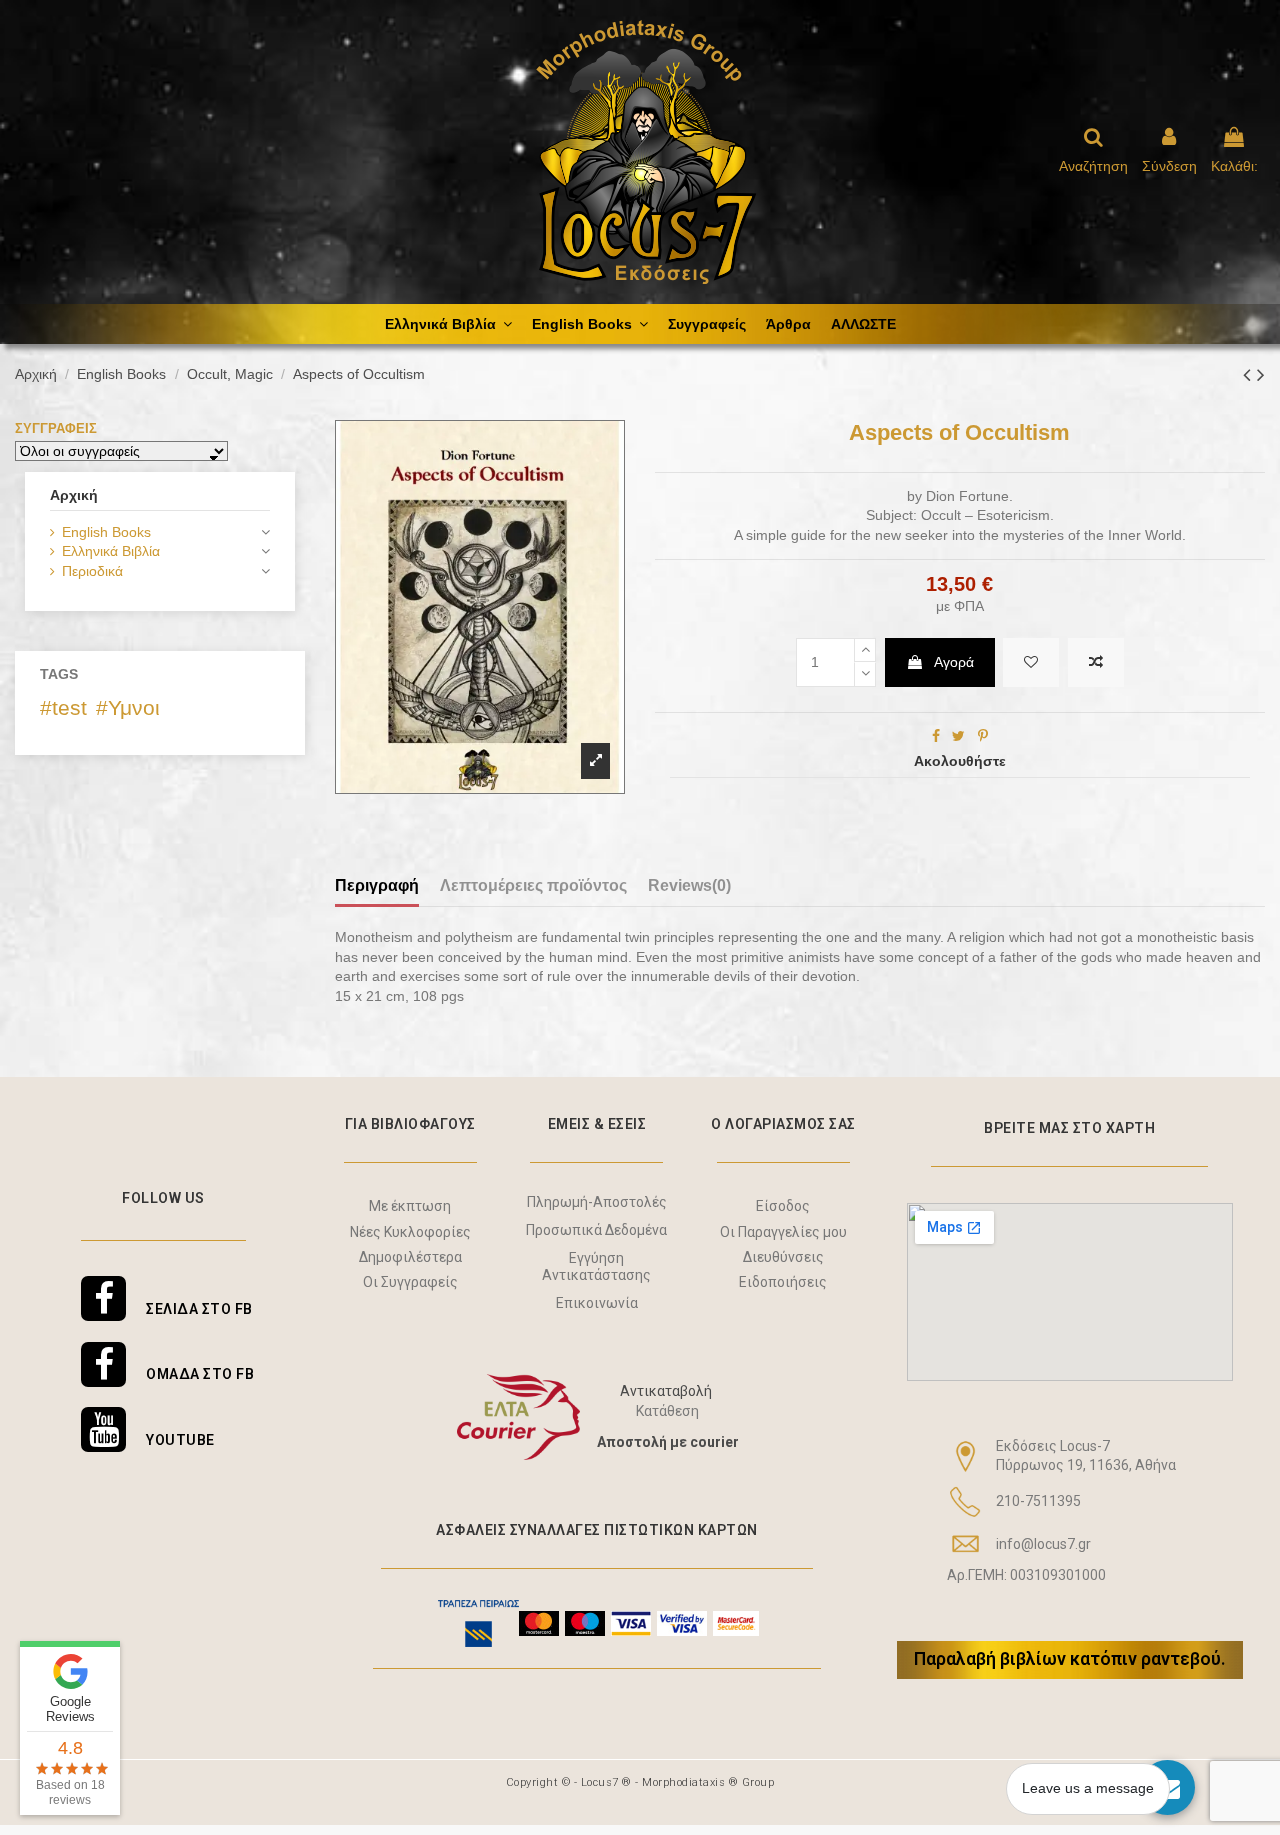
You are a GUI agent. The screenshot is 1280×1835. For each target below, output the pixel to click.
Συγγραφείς (56, 428)
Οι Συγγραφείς (410, 1282)
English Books (106, 532)
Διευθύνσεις (783, 1257)
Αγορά (954, 662)
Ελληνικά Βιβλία (111, 551)
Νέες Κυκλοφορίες (410, 1232)
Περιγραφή (377, 885)
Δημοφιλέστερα (410, 1257)
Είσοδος (783, 1206)
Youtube (180, 1440)
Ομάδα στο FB (200, 1374)
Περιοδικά (92, 571)
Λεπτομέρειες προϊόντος (533, 885)
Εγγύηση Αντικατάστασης (596, 1266)
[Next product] (1261, 374)
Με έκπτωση (410, 1206)
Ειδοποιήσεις (783, 1282)
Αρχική (74, 495)
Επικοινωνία (597, 1303)
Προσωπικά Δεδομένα (596, 1230)
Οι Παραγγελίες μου (783, 1232)
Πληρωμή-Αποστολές (597, 1202)
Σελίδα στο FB (199, 1309)
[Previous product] (1250, 374)
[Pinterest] (983, 736)
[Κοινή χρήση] (936, 736)
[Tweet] (958, 736)
